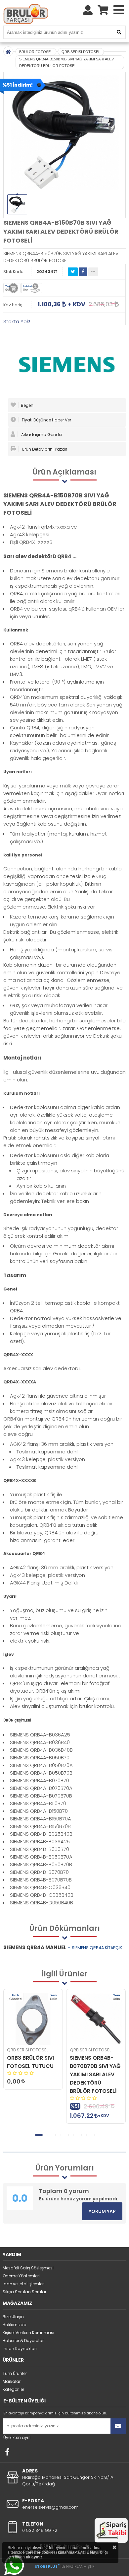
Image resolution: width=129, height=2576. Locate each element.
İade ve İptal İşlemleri (24, 2284)
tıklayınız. (35, 2557)
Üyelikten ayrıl (17, 2437)
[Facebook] (7, 2452)
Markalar (12, 2381)
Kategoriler (13, 2389)
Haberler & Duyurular (23, 2341)
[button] (39, 2135)
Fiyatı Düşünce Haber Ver (46, 420)
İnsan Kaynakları (20, 2349)
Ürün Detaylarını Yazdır (44, 449)
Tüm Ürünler (15, 2373)
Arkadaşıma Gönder (41, 435)
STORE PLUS (47, 2566)
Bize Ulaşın (13, 2317)
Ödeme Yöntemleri (21, 2276)
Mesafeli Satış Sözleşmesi (28, 2268)
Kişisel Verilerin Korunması (28, 2333)
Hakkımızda (15, 2325)
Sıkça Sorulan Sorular (24, 2292)
